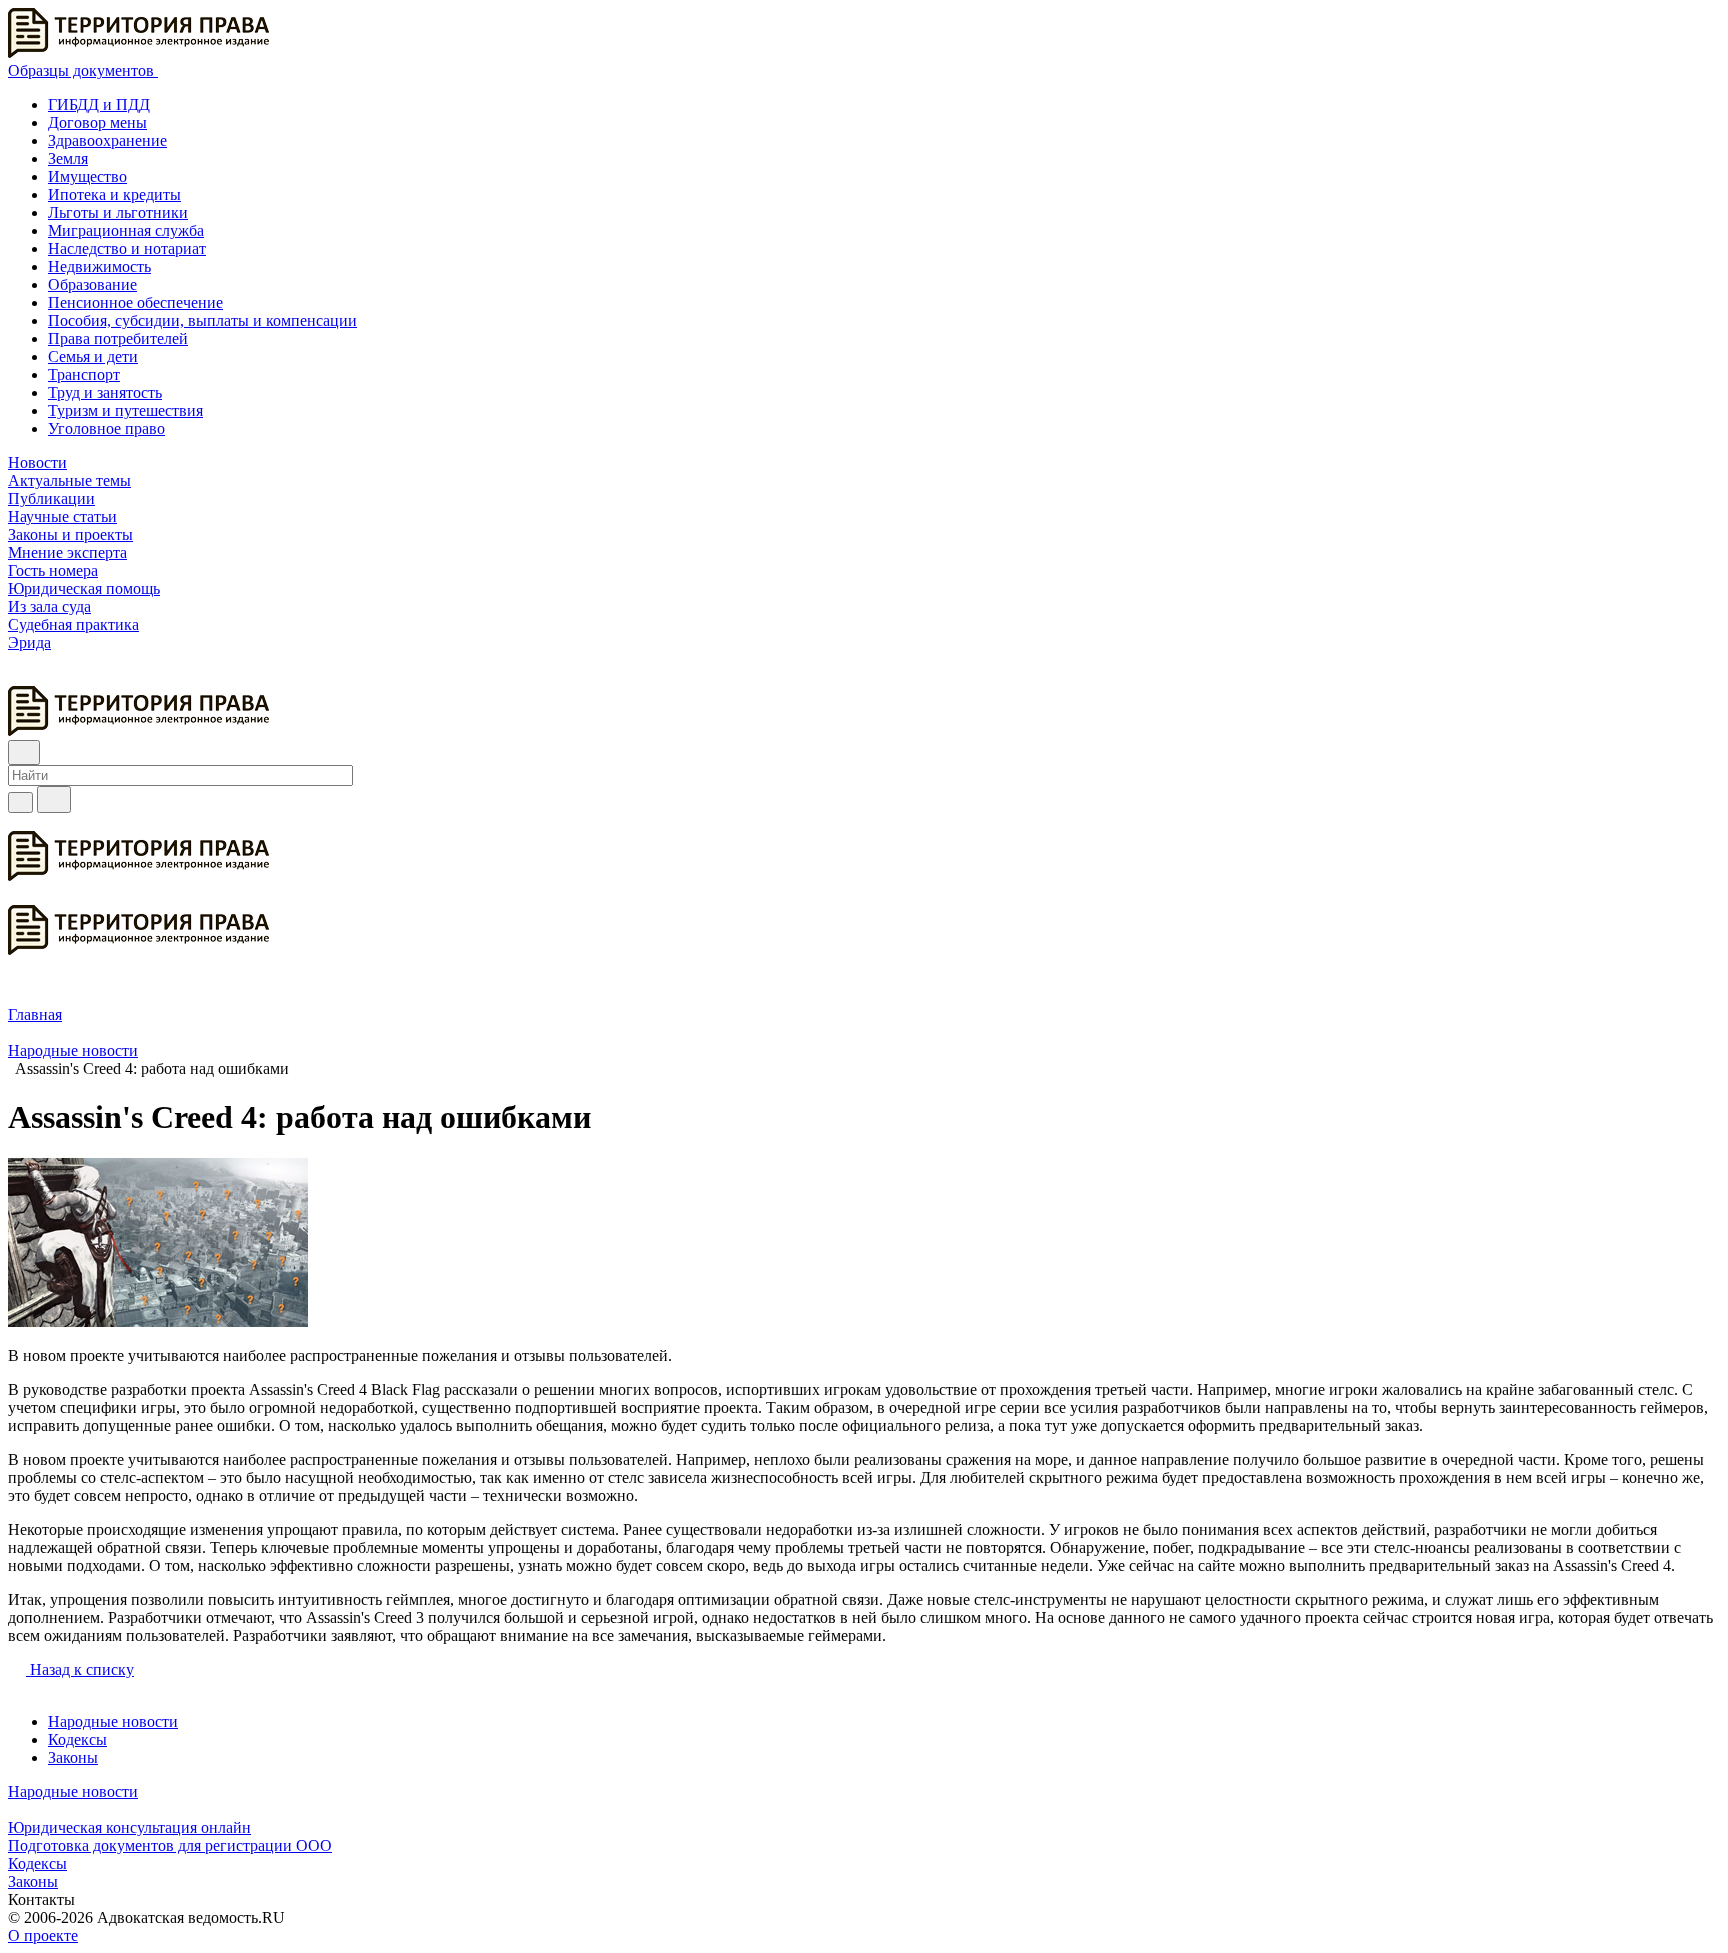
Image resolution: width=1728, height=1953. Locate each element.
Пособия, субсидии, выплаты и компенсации (202, 320)
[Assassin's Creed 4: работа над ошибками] (158, 1321)
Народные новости (113, 1721)
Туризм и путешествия (125, 410)
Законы (73, 1757)
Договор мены (97, 122)
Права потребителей (118, 338)
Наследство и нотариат (127, 248)
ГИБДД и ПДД (99, 104)
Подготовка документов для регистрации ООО (170, 1845)
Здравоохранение (107, 140)
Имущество (87, 176)
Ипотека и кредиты (114, 194)
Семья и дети (93, 356)
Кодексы (77, 1739)
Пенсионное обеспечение (135, 302)
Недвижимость (99, 266)
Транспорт (84, 374)
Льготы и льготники (118, 212)
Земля (68, 158)
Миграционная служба (126, 230)
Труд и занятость (105, 392)
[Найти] (54, 799)
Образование (92, 284)
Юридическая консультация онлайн (129, 1827)
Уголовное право (106, 428)
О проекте (43, 1935)
